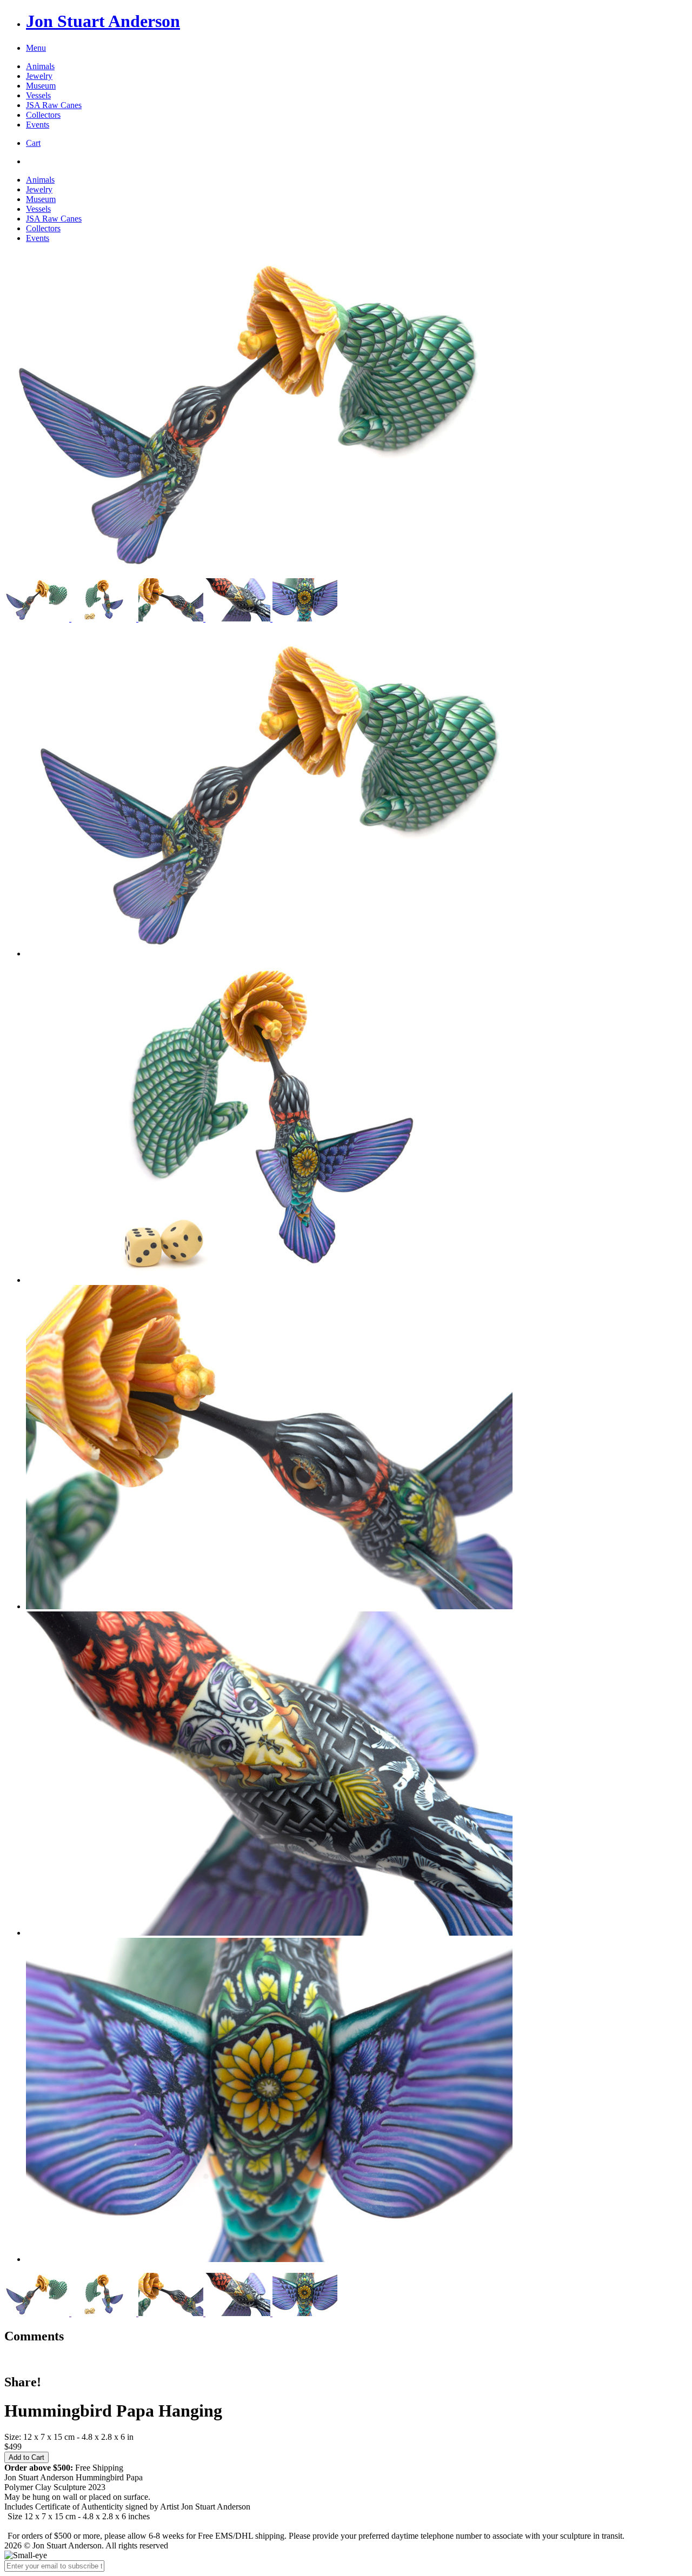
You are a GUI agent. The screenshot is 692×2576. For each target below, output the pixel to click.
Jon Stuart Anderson (103, 21)
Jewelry (39, 76)
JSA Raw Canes (54, 105)
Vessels (38, 95)
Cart (33, 143)
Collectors (43, 115)
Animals (40, 66)
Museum (41, 86)
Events (38, 125)
